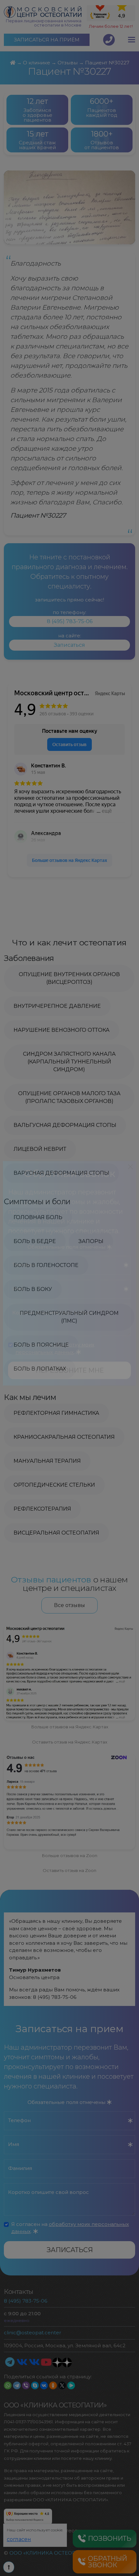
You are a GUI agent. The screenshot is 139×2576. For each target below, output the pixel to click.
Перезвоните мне (70, 1385)
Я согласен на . (55, 1363)
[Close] (130, 1181)
